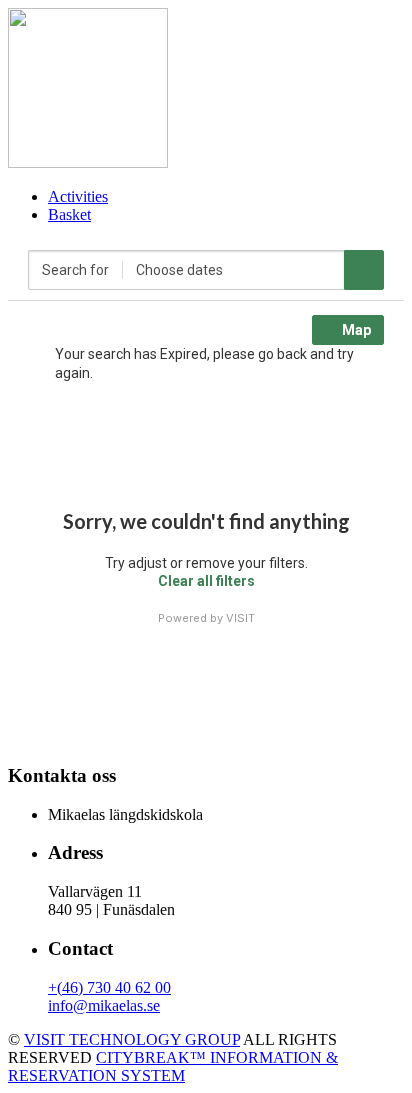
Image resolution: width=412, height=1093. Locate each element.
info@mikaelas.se (104, 1005)
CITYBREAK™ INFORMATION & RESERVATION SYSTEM (173, 1066)
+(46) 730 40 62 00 (109, 987)
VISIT (240, 618)
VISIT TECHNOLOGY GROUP (132, 1039)
